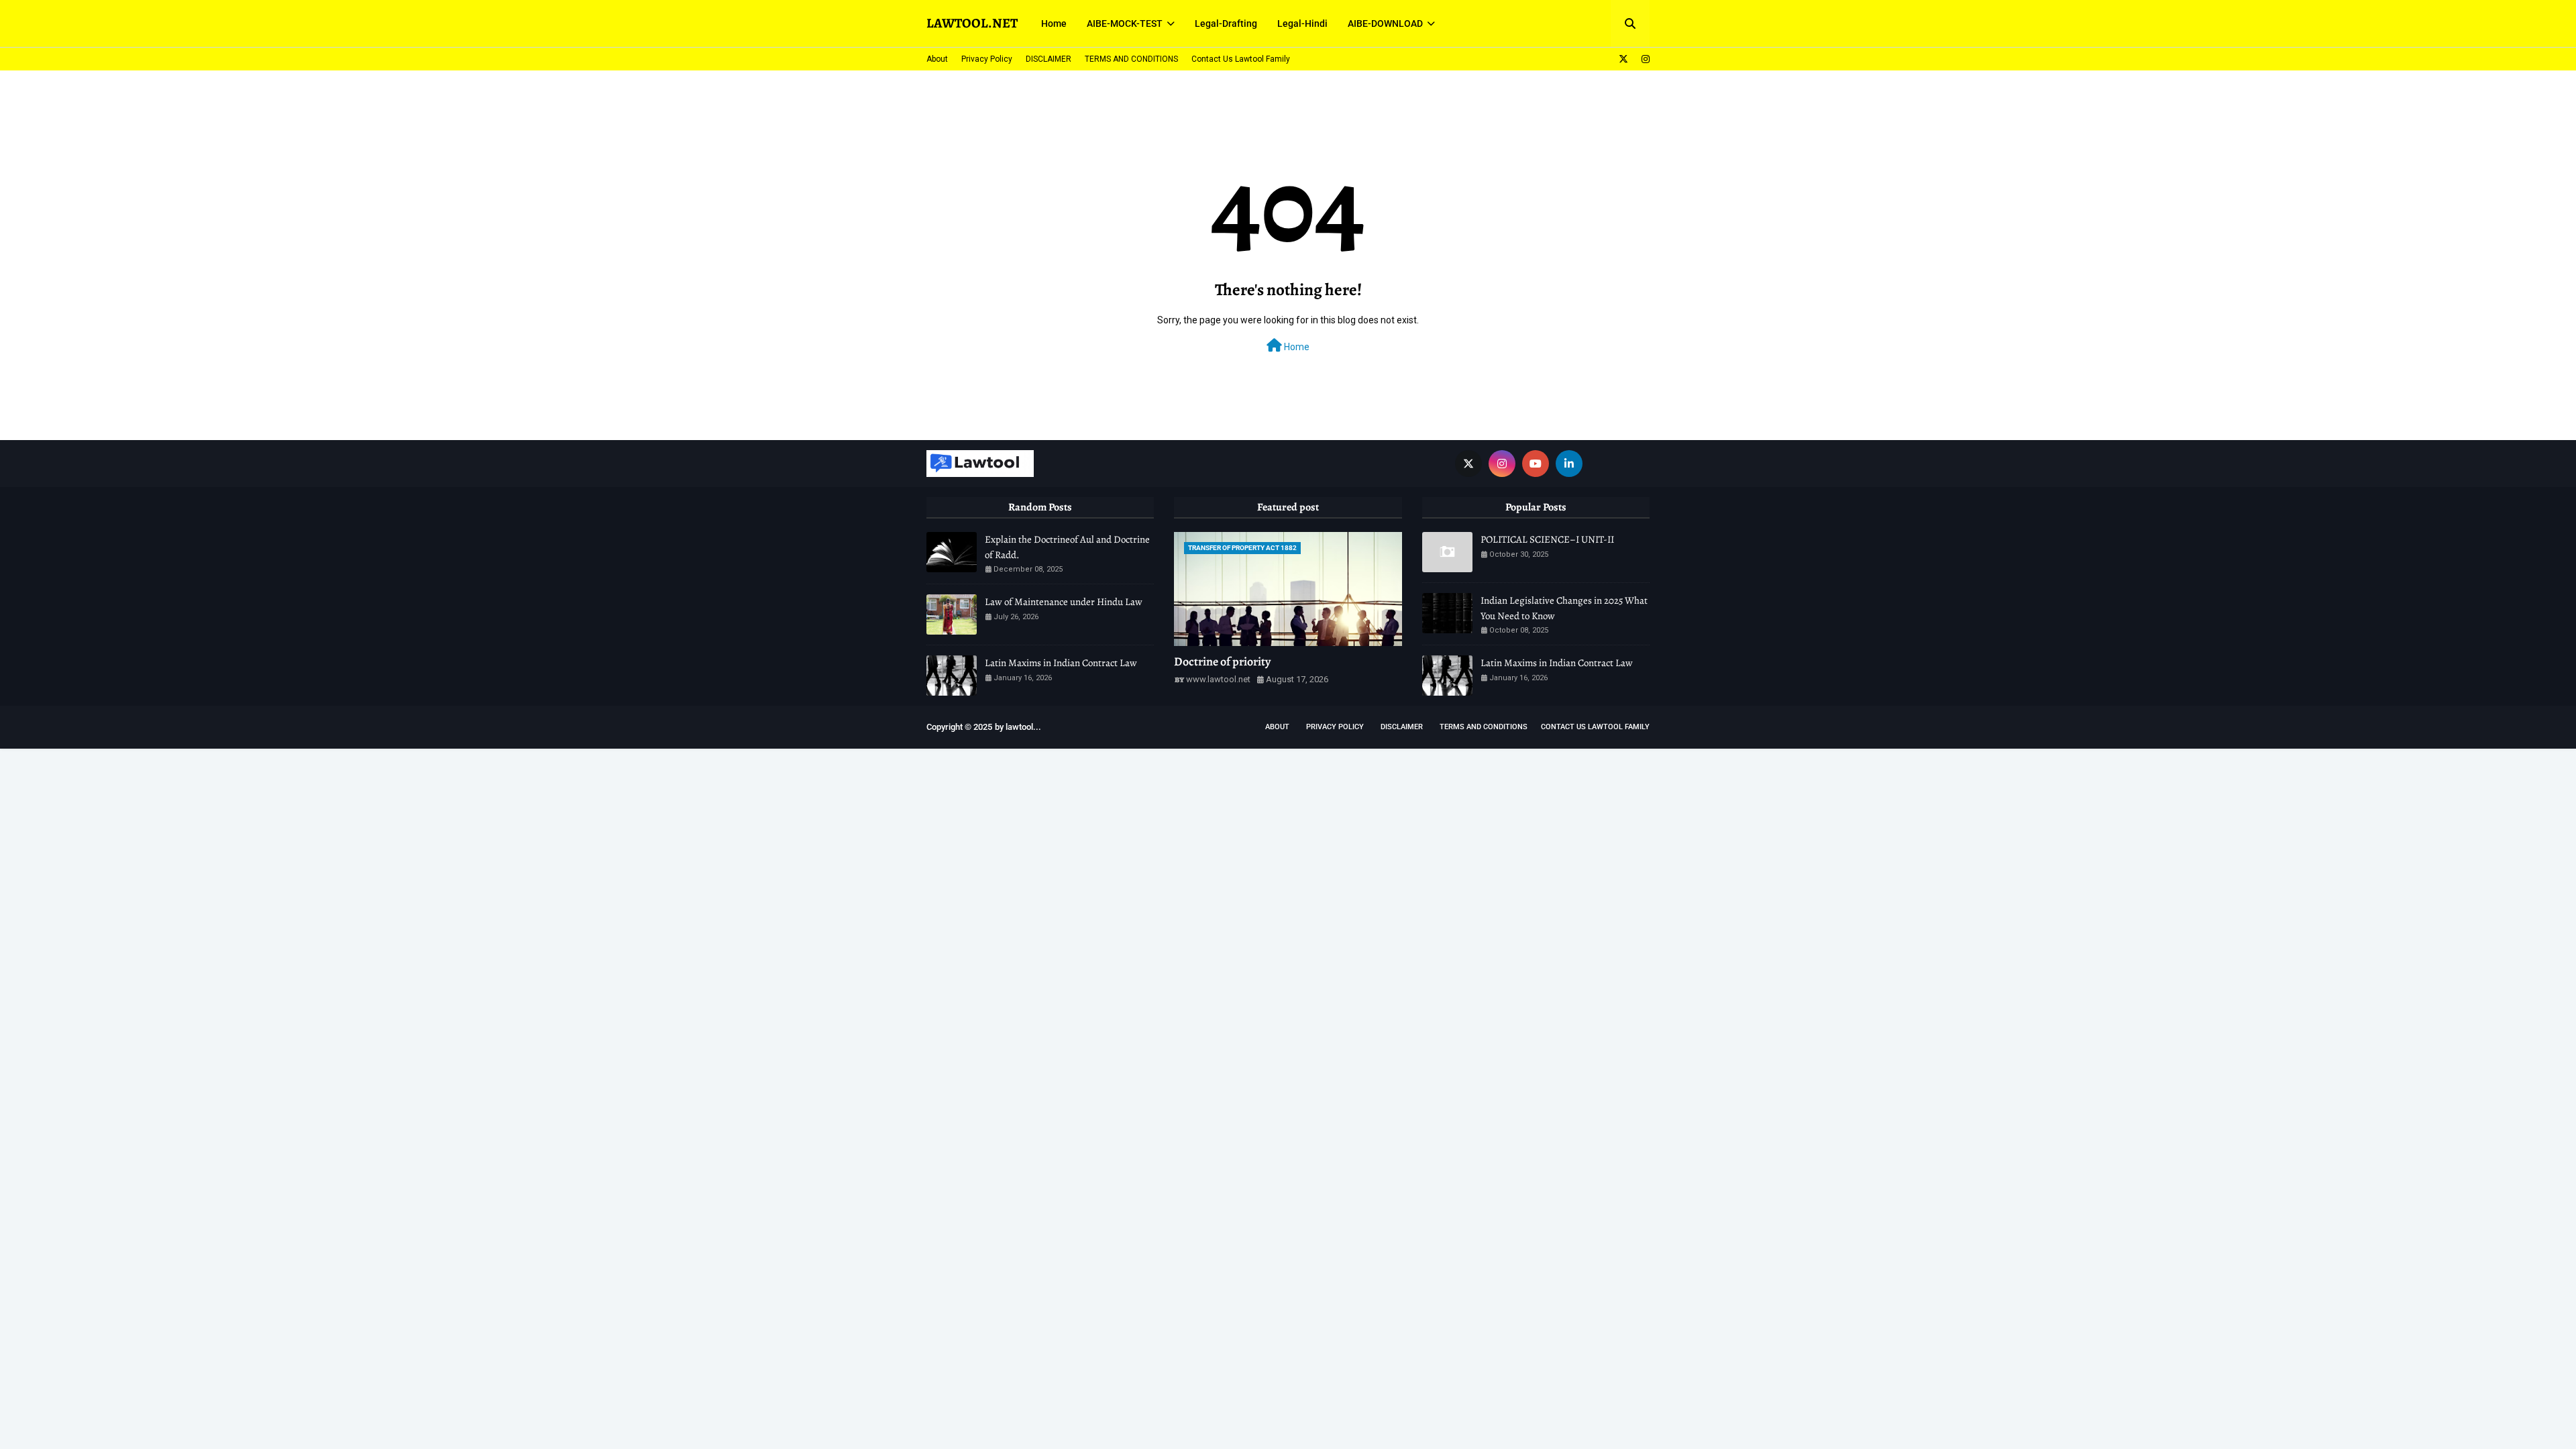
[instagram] (1644, 59)
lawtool (1019, 727)
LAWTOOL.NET (972, 23)
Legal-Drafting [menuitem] (1226, 23)
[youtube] (1536, 464)
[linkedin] (1569, 464)
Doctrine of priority (1222, 661)
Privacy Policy (987, 59)
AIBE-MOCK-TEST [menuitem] (1125, 23)
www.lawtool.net (1218, 679)
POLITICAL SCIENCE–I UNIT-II (1547, 539)
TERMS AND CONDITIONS (1131, 59)
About (937, 59)
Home (1296, 347)
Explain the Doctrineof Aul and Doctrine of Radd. (1067, 547)
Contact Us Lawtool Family (1241, 59)
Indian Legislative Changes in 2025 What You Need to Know (1564, 608)
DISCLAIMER (1049, 59)
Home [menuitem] (1054, 23)
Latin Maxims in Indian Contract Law (1061, 663)
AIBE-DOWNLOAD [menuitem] (1385, 23)
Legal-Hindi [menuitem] (1302, 23)
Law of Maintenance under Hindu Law (1064, 602)
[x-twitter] (1623, 59)
